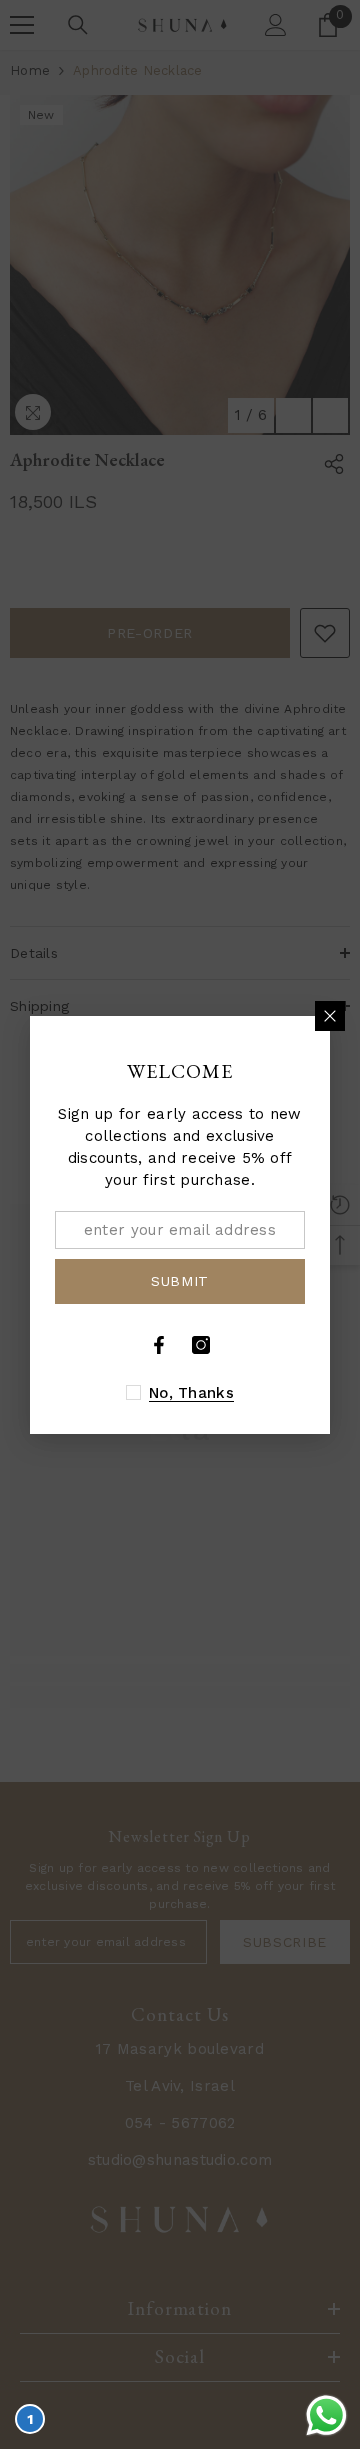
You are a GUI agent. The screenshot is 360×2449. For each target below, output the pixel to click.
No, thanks (191, 1393)
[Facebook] (159, 1345)
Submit (180, 1281)
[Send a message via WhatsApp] (326, 2415)
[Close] (330, 1016)
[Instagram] (201, 1345)
